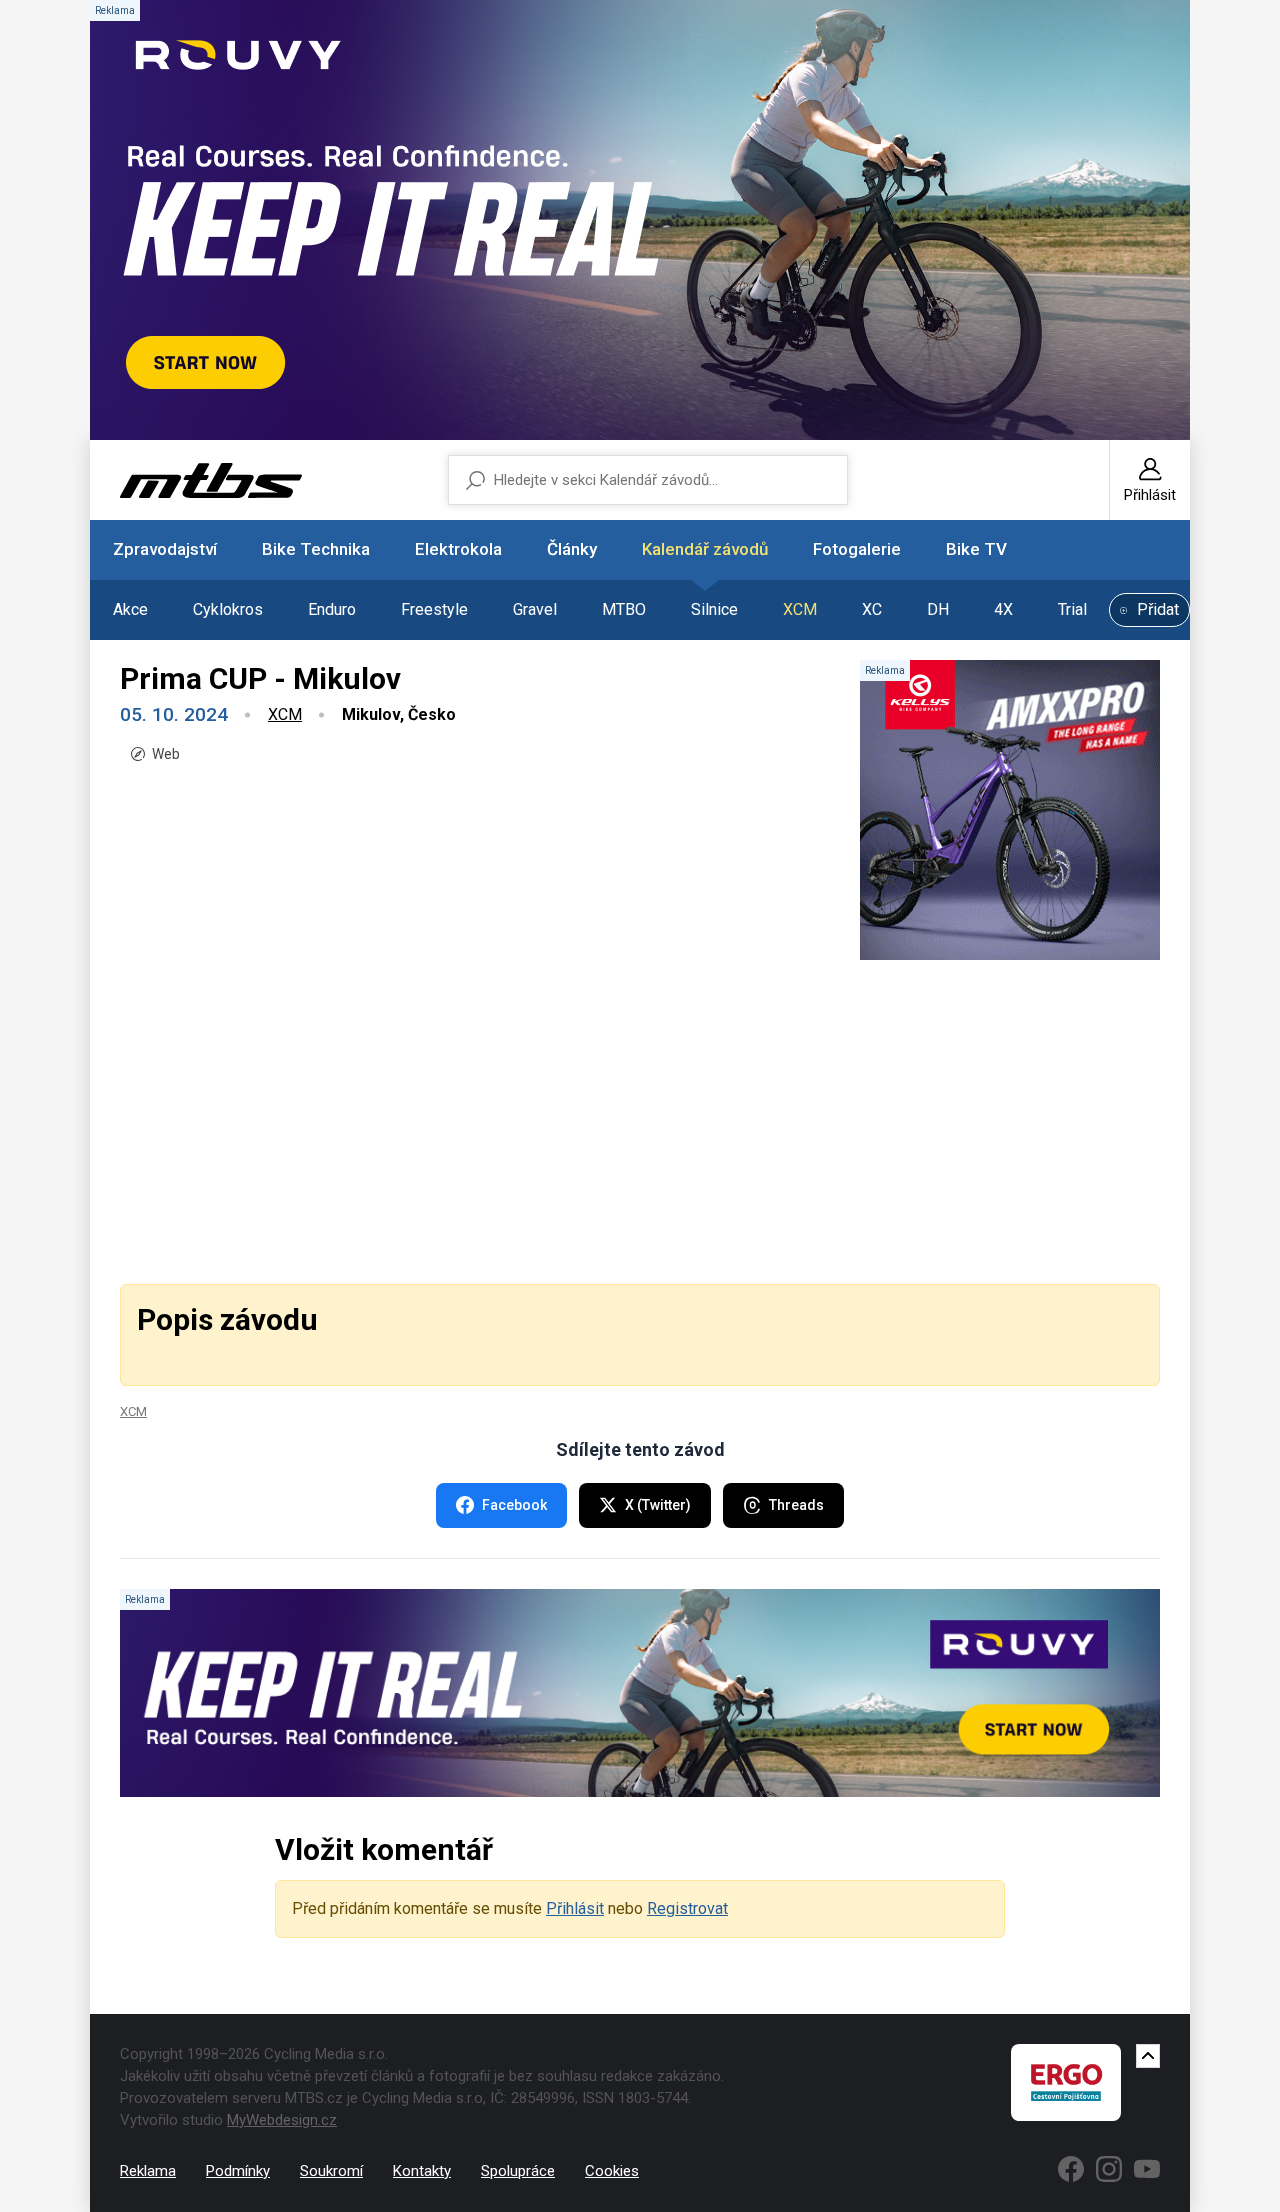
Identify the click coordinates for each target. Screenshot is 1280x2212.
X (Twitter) (658, 1505)
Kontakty (422, 2171)
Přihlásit (575, 1908)
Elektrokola (458, 549)
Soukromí (331, 2171)
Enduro (332, 609)
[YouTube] (1147, 2169)
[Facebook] (1071, 2169)
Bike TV (976, 549)
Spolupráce (518, 2171)
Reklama (148, 2171)
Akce (130, 609)
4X (1003, 609)
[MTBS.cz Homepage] (211, 480)
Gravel (535, 609)
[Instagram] (1109, 2169)
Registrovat (687, 1908)
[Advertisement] (640, 1120)
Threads (796, 1505)
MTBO (624, 609)
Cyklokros (228, 609)
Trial (1072, 609)
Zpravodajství (165, 549)
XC (872, 609)
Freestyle (434, 609)
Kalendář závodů (705, 549)
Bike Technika (316, 549)
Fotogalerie (857, 549)
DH (938, 609)
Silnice (714, 609)
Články (572, 549)
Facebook (514, 1505)
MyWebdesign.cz (282, 2120)
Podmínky (238, 2171)
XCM (800, 609)
